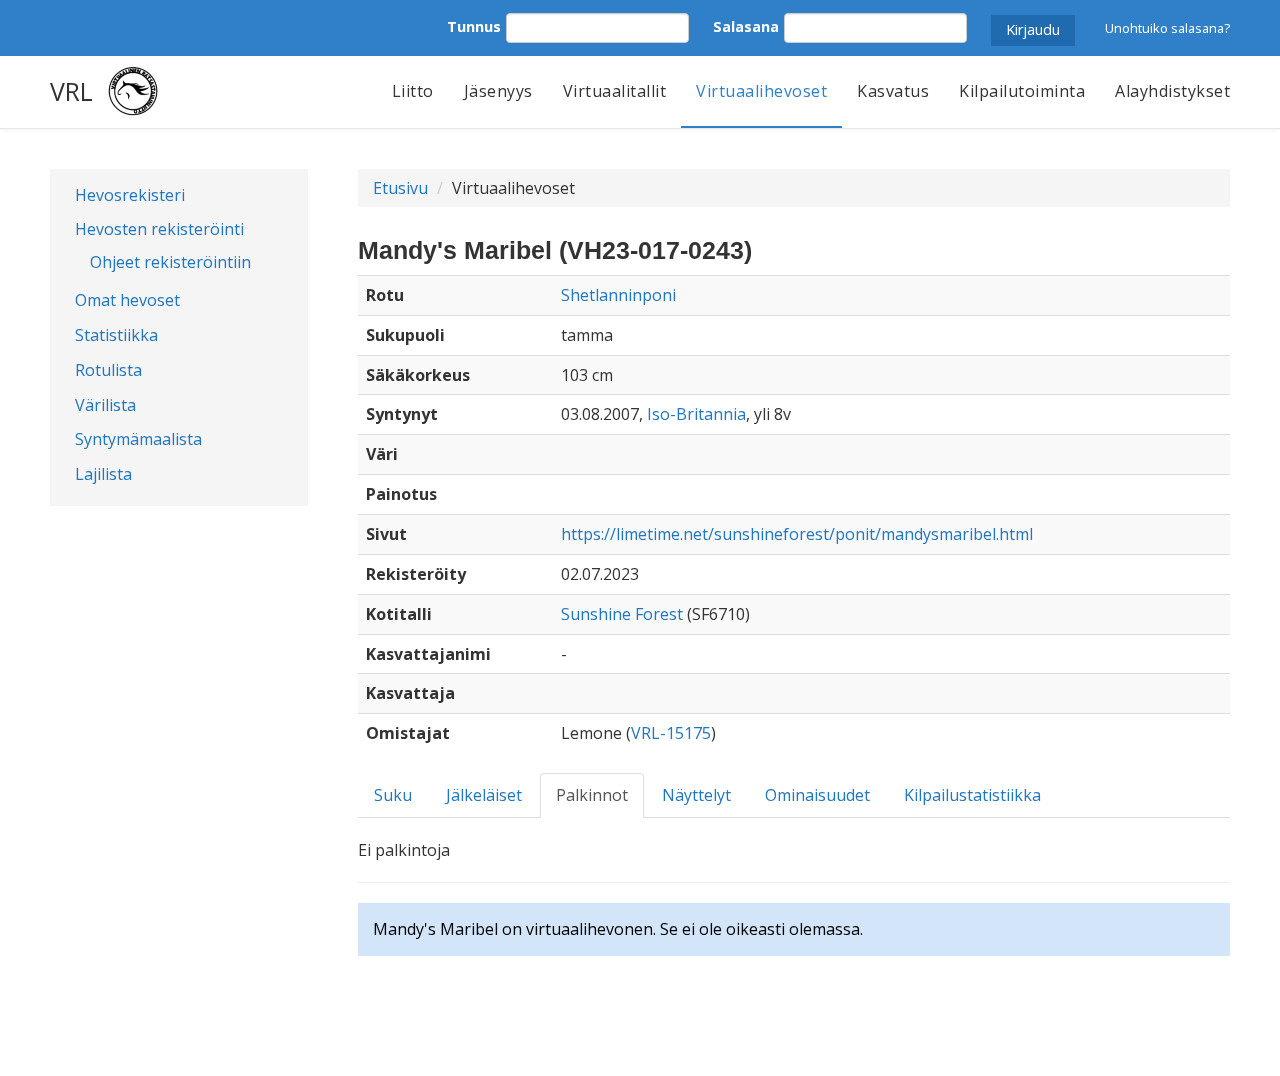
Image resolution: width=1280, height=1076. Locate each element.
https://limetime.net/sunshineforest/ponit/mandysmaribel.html (797, 534)
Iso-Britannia (696, 414)
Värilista (105, 405)
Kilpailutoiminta (1022, 91)
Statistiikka (116, 335)
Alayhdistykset (1172, 91)
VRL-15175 (671, 733)
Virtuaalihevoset (761, 91)
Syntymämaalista (138, 439)
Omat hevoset (127, 300)
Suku (393, 795)
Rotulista (108, 370)
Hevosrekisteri (130, 195)
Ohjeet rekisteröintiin (170, 262)
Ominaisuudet (817, 795)
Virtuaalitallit (615, 91)
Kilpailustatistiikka (972, 795)
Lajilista (103, 474)
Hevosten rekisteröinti (159, 229)
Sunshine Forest (622, 614)
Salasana (746, 26)
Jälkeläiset (484, 795)
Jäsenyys (498, 91)
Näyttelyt (696, 795)
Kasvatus (893, 91)
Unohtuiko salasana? (1167, 28)
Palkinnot (592, 795)
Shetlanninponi (618, 295)
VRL (71, 91)
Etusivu (400, 188)
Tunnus (474, 26)
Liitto (413, 91)
